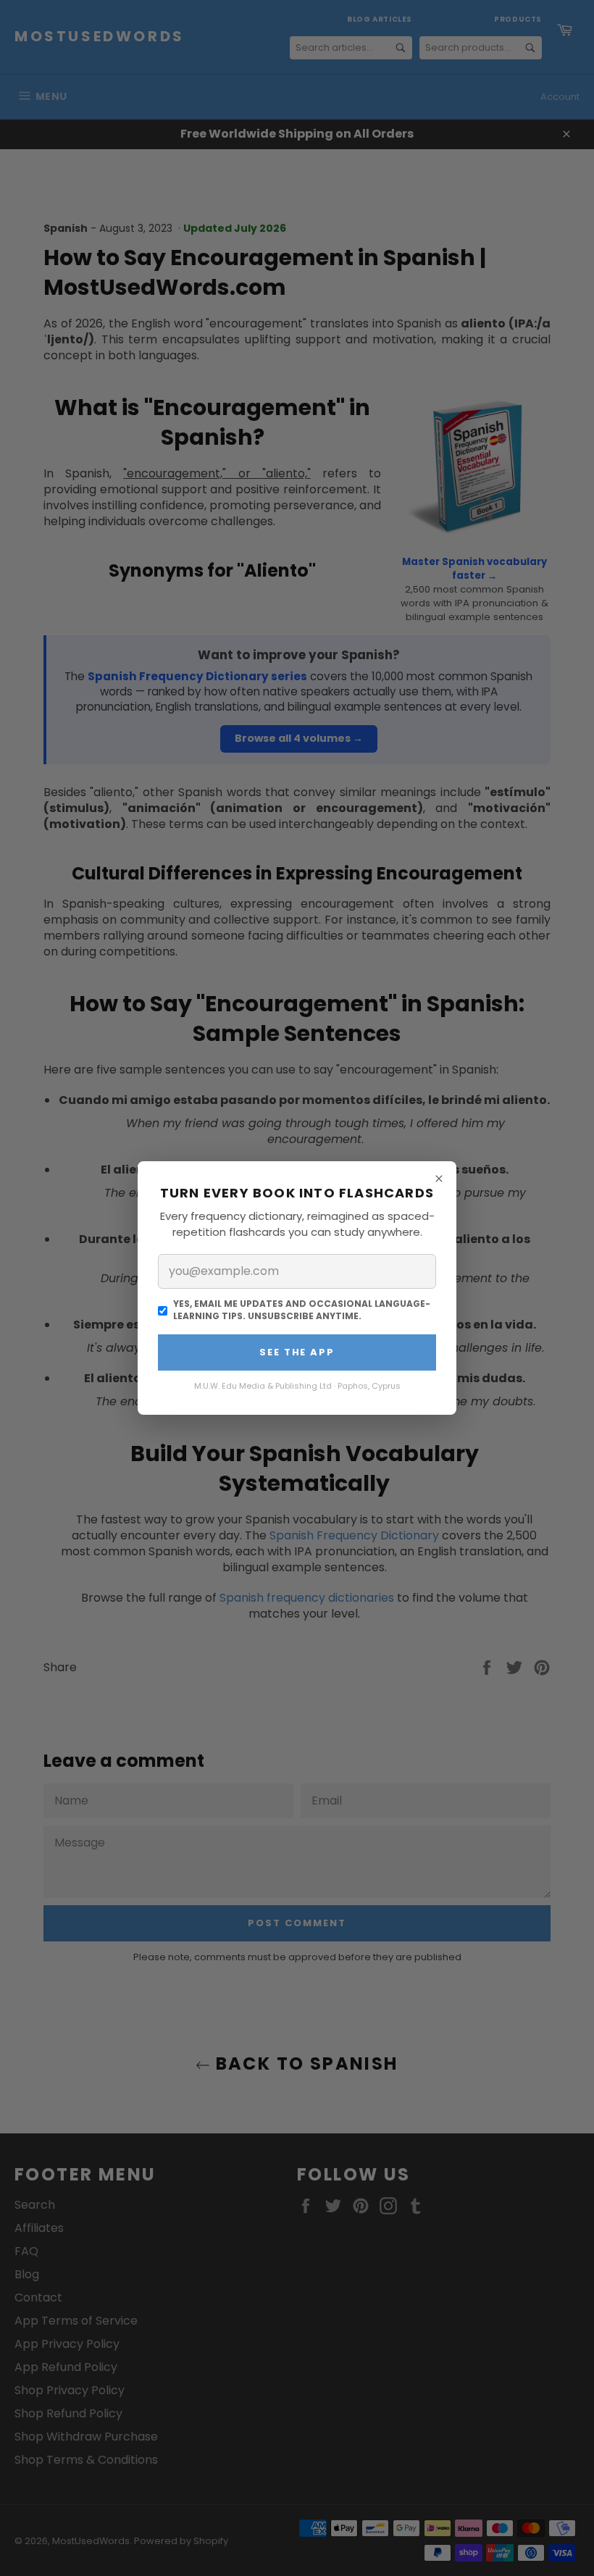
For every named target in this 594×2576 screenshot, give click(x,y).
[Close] (439, 1179)
